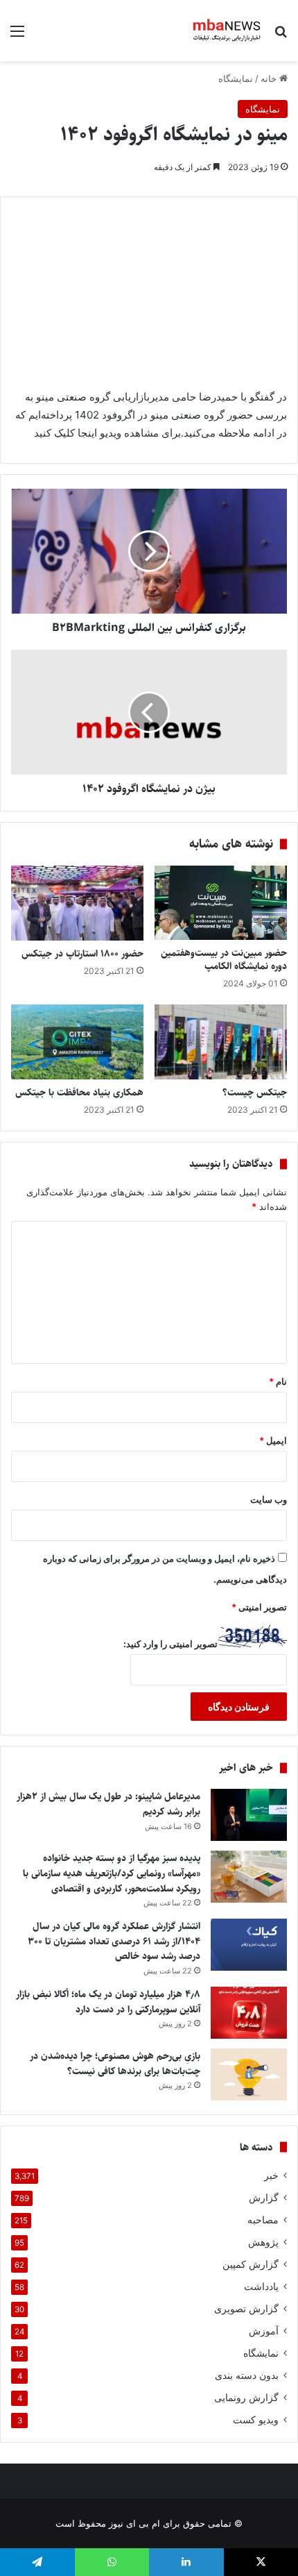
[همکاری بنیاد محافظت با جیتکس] (77, 1042)
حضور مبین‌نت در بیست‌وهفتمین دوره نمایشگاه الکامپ (224, 960)
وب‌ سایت (269, 1499)
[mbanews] (227, 31)
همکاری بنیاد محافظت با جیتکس (79, 1093)
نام (278, 1381)
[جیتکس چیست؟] (221, 1042)
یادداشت (261, 2287)
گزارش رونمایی (246, 2398)
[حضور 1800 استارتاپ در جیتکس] (77, 903)
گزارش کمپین (251, 2264)
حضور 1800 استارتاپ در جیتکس (82, 954)
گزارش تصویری (246, 2309)
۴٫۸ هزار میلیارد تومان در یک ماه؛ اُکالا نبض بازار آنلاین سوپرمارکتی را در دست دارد (108, 2002)
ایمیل (273, 1440)
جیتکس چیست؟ (255, 1093)
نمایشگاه (236, 78)
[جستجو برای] (281, 36)
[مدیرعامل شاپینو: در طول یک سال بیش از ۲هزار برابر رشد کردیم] (249, 1815)
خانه (270, 78)
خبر (271, 2175)
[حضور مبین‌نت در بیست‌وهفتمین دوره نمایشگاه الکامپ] (221, 903)
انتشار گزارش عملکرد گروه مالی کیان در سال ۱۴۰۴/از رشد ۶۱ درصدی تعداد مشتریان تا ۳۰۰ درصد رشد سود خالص (114, 1941)
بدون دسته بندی (247, 2375)
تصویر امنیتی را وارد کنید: (170, 1644)
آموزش (264, 2331)
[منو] (17, 36)
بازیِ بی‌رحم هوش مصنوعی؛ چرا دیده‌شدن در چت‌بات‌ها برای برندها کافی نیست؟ (115, 2064)
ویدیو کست (256, 2420)
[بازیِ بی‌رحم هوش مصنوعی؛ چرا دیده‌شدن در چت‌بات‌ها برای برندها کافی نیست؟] (249, 2074)
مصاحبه (263, 2220)
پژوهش (263, 2242)
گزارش (264, 2198)
